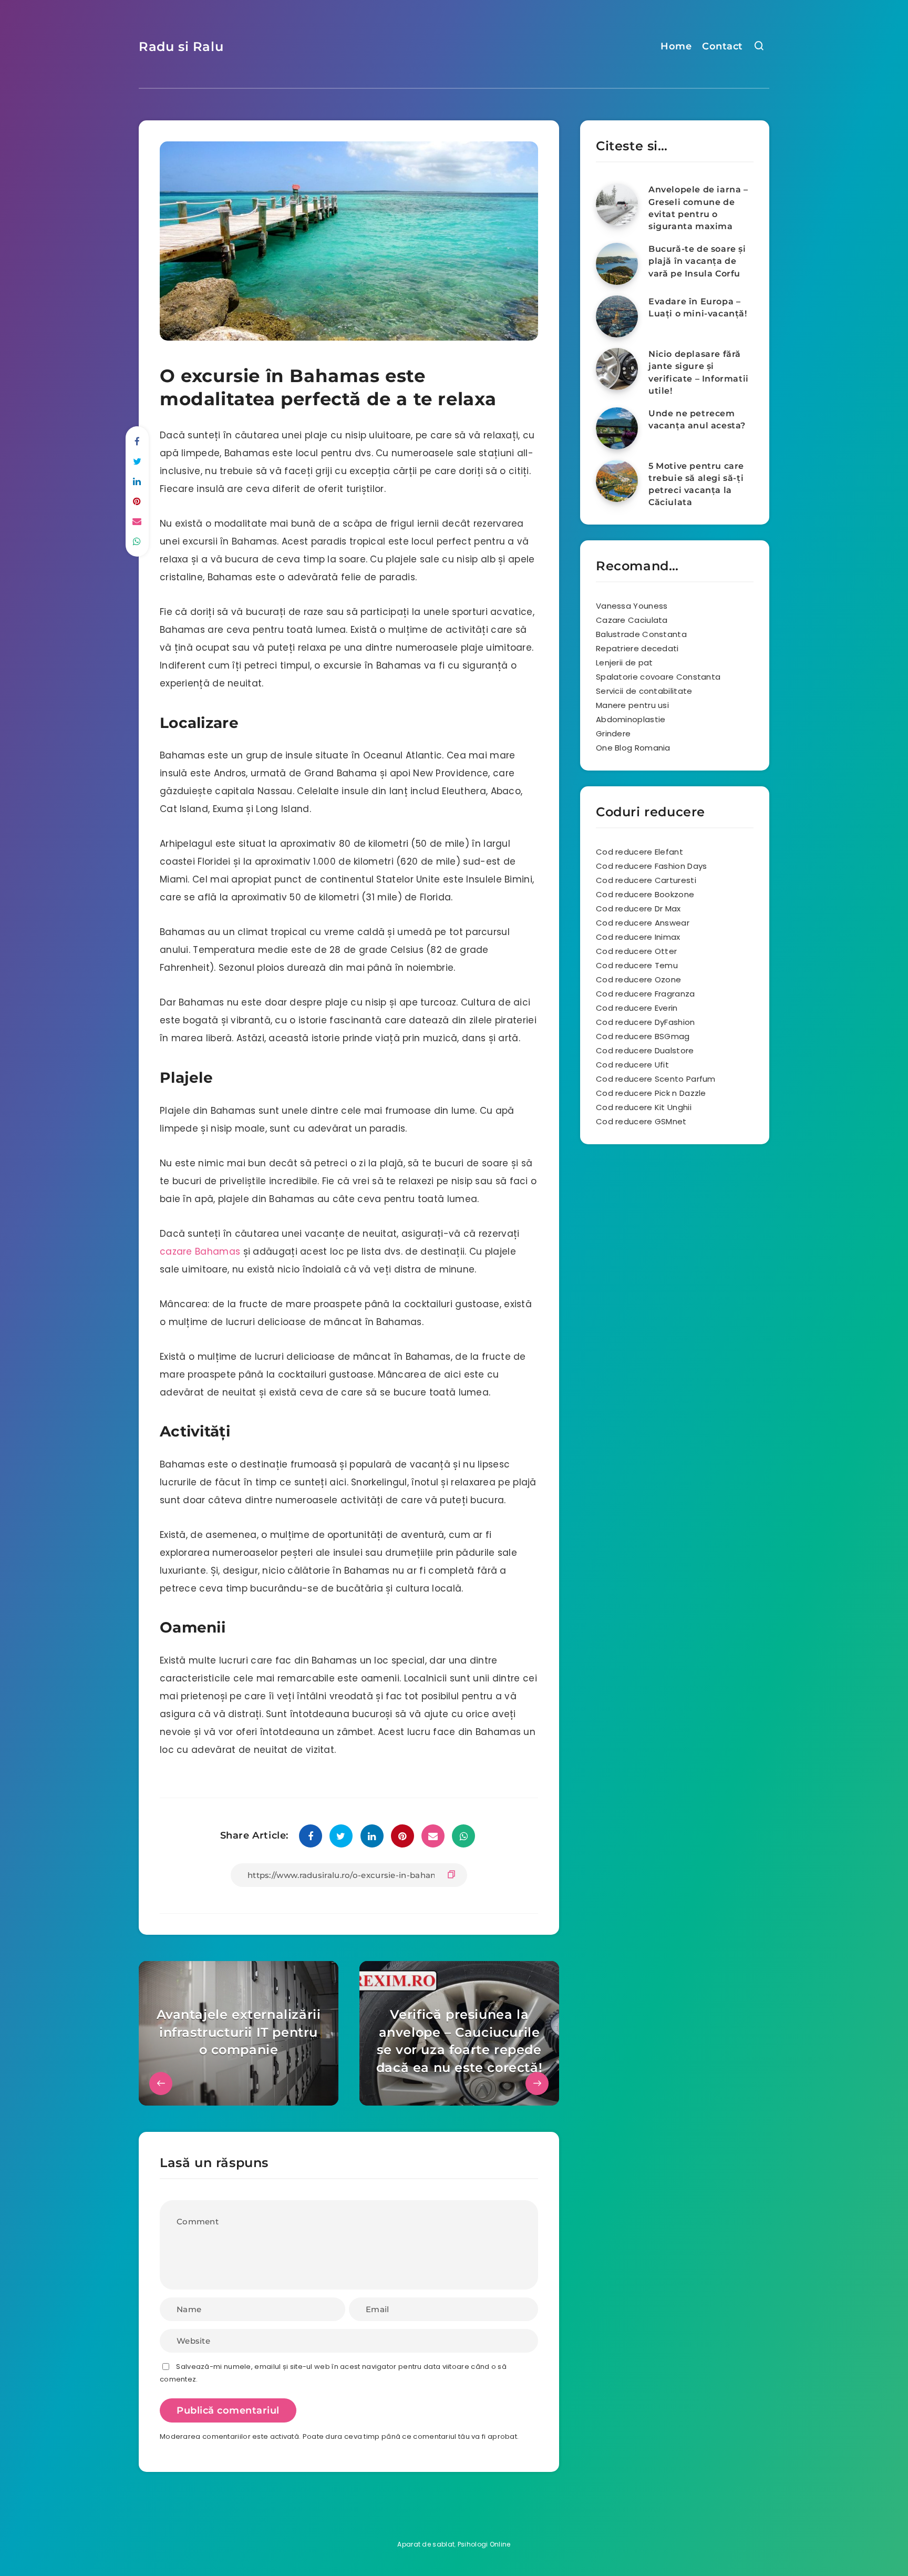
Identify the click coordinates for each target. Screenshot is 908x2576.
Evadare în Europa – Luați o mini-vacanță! (698, 307)
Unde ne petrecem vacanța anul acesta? (697, 419)
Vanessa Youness (632, 606)
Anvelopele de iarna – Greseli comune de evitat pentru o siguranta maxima (698, 208)
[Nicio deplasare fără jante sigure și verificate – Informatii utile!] (617, 369)
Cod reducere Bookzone (645, 894)
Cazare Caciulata (632, 620)
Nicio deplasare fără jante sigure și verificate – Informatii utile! (699, 372)
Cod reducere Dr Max (638, 909)
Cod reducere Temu (637, 965)
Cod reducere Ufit (632, 1065)
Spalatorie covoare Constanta (658, 677)
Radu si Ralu (181, 47)
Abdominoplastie (631, 719)
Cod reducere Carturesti (646, 880)
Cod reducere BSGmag (643, 1036)
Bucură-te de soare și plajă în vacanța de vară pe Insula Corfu (697, 261)
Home (676, 46)
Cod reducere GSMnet (641, 1121)
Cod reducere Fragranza (646, 994)
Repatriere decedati (637, 648)
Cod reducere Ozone (638, 979)
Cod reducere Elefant (639, 852)
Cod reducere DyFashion (646, 1022)
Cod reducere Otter (636, 951)
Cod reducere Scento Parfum (656, 1079)
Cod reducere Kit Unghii (644, 1107)
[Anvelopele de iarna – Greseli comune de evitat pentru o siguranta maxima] (617, 204)
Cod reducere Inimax (638, 937)
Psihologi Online (484, 2544)
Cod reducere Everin (637, 1008)
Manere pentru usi (632, 705)
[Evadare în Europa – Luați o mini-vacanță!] (617, 316)
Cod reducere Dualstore (645, 1050)
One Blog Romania (633, 748)
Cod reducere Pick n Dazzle (651, 1093)
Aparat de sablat (426, 2544)
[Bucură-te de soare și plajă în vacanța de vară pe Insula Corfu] (617, 264)
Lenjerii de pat (625, 663)
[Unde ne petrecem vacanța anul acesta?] (617, 428)
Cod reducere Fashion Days (652, 866)
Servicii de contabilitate (644, 691)
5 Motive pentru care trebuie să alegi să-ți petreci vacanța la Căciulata (696, 484)
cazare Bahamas (200, 1251)
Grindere (613, 733)
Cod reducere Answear (643, 923)
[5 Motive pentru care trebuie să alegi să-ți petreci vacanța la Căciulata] (617, 481)
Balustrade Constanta (641, 634)
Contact (723, 46)
